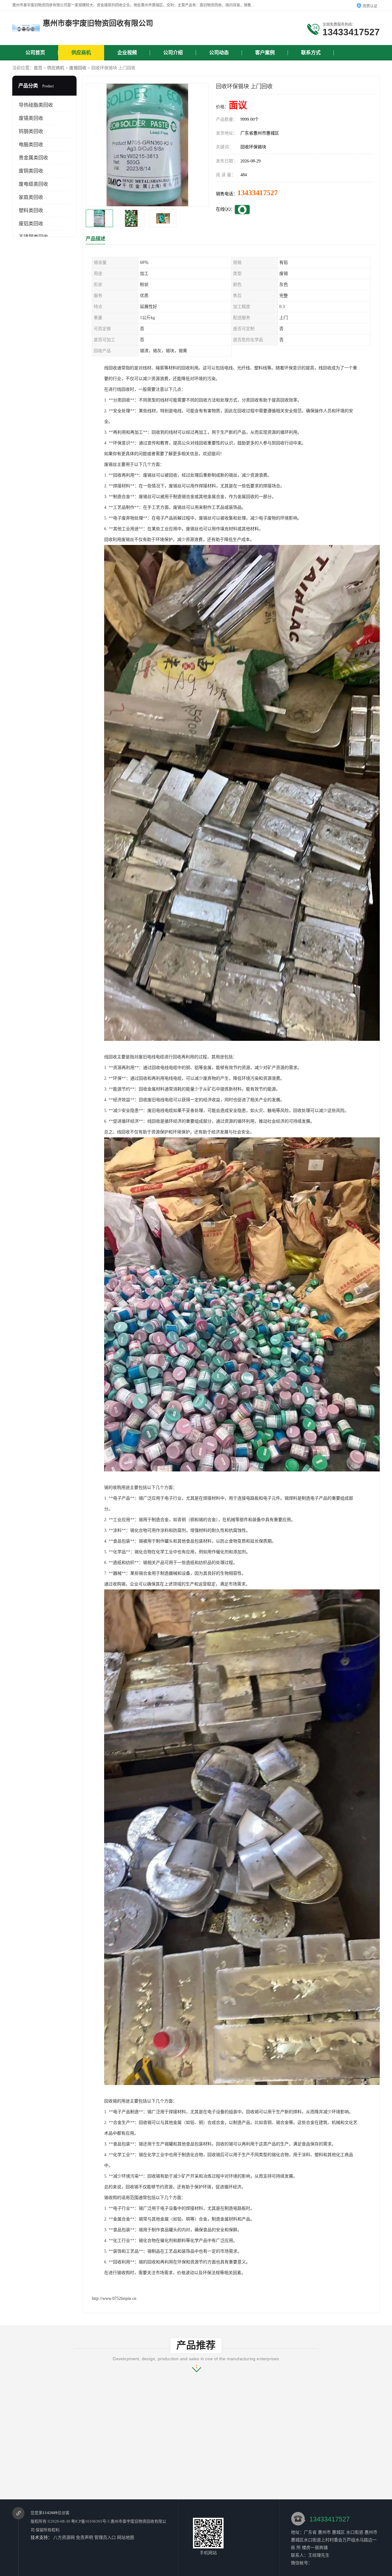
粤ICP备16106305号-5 (90, 2521)
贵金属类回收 (33, 158)
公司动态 (219, 53)
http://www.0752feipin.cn (114, 2298)
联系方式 (311, 53)
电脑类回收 (31, 145)
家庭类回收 (31, 197)
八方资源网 (64, 2538)
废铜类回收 (31, 171)
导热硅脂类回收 (36, 105)
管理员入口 (105, 2538)
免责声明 (85, 2538)
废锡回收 (78, 68)
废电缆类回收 (33, 184)
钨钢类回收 (31, 131)
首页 (38, 68)
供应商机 (81, 53)
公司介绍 (173, 53)
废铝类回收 (31, 224)
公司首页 (35, 53)
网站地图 (126, 2538)
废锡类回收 (31, 118)
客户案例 (265, 53)
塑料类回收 (31, 210)
